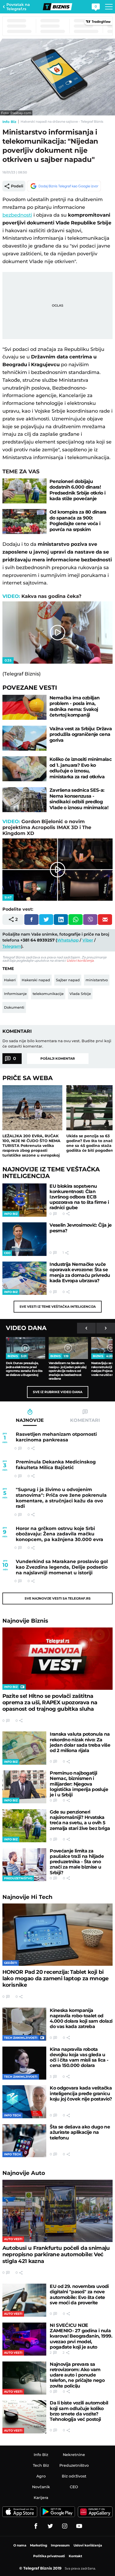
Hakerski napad (36, 980)
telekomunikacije (48, 994)
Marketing (39, 2545)
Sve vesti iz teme (58, 1307)
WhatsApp (68, 940)
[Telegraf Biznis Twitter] (50, 2526)
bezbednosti (17, 215)
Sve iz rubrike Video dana (58, 1392)
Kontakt (75, 2556)
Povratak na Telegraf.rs (18, 7)
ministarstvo (97, 980)
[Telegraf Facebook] (36, 2526)
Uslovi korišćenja (80, 960)
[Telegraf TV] (79, 2526)
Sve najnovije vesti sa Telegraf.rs (58, 1598)
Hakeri (10, 980)
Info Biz (9, 122)
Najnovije (25, 1621)
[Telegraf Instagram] (65, 2526)
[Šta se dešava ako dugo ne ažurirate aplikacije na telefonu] (24, 2141)
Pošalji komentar (58, 1058)
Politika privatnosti (49, 2556)
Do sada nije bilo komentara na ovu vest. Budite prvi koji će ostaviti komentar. (57, 1044)
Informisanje (15, 994)
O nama (20, 2545)
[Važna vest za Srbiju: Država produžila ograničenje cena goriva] (25, 738)
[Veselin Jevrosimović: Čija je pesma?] (25, 1239)
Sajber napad (68, 980)
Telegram (12, 946)
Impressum (60, 2545)
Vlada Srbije (80, 994)
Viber (88, 940)
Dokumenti (14, 1007)
